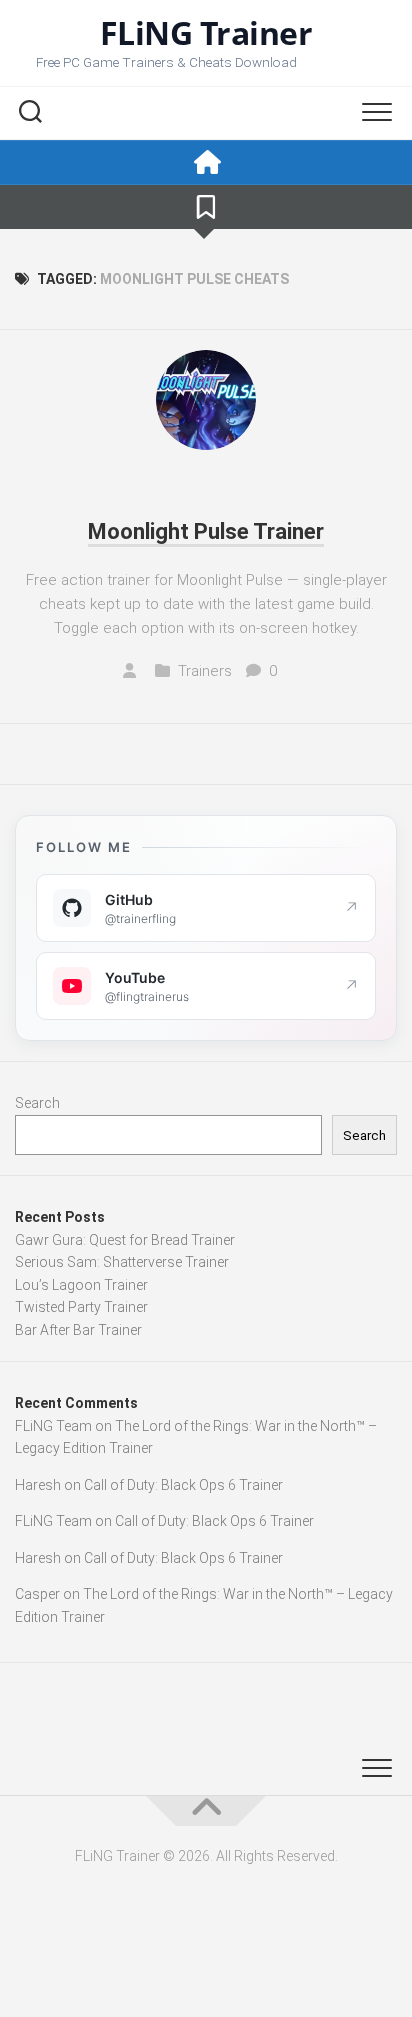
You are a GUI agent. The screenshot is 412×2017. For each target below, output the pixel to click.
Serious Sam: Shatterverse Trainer (122, 1262)
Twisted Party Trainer (81, 1307)
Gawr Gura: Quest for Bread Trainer (125, 1240)
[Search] (30, 114)
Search (37, 1103)
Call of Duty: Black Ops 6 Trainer (183, 1485)
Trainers (205, 671)
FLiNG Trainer (206, 33)
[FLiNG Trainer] (206, 162)
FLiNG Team (53, 1426)
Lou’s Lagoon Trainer (81, 1285)
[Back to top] (206, 1811)
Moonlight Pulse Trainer (206, 531)
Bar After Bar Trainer (78, 1330)
